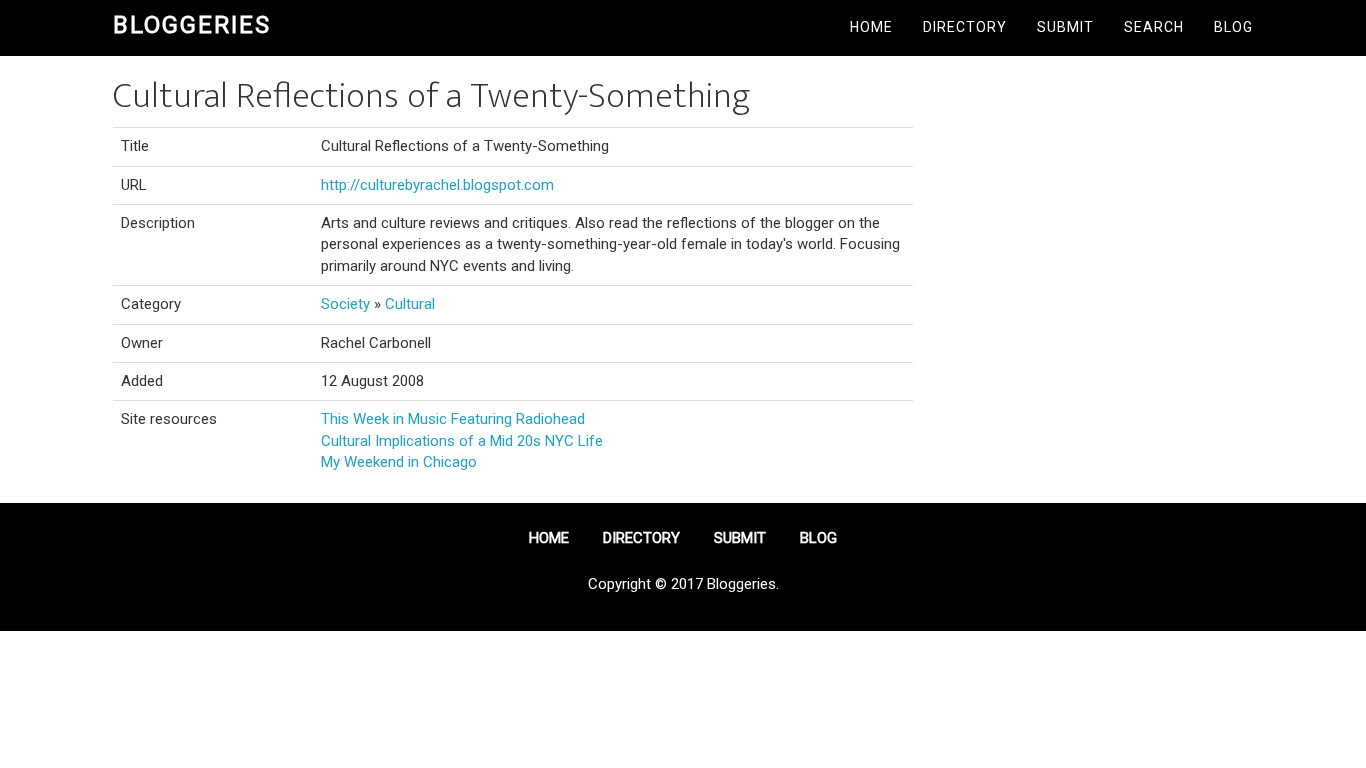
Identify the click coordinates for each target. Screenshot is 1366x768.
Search (1154, 27)
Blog (1233, 27)
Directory (965, 27)
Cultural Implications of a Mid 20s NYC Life (462, 441)
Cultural (410, 304)
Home (871, 27)
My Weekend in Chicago (399, 462)
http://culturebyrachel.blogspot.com (437, 185)
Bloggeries (192, 25)
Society (345, 304)
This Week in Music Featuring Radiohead (453, 419)
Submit (1065, 27)
